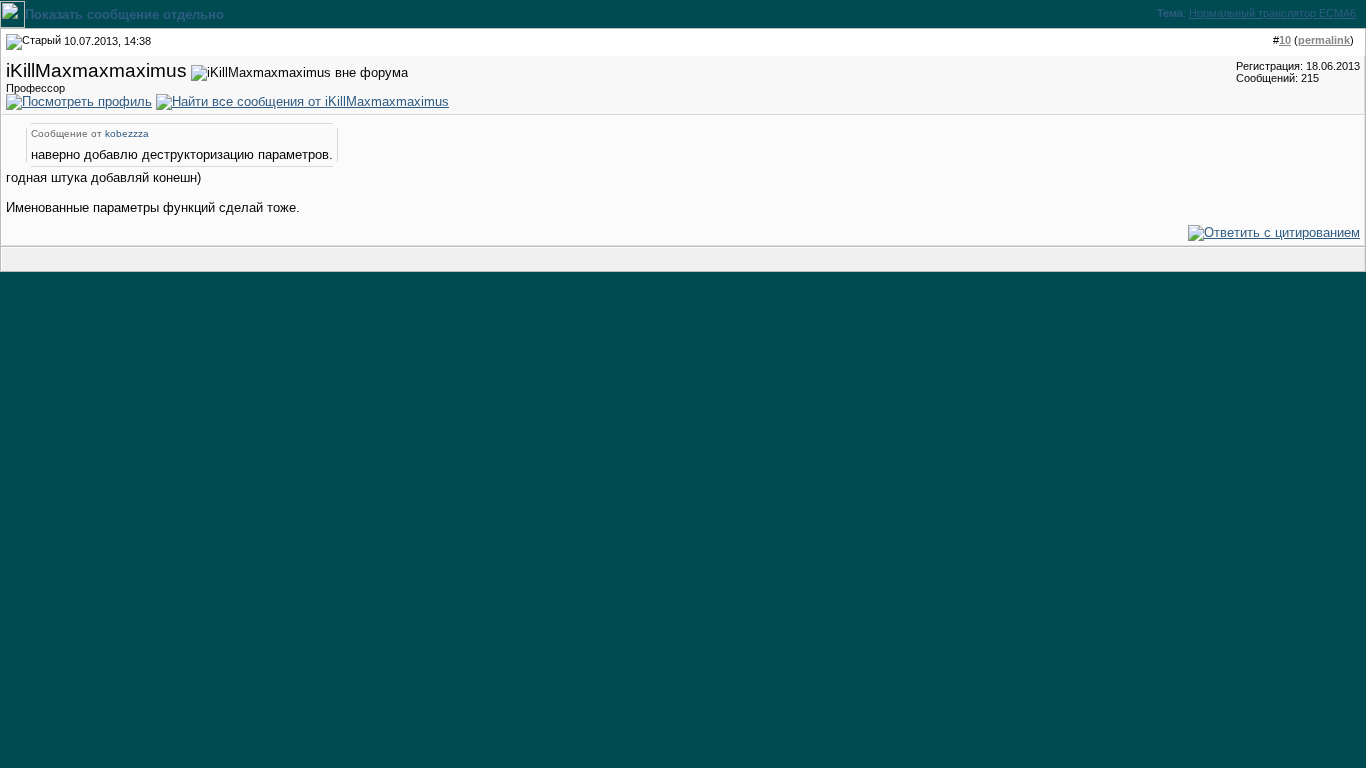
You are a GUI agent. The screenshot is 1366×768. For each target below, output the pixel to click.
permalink (1324, 40)
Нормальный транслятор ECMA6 (1272, 13)
